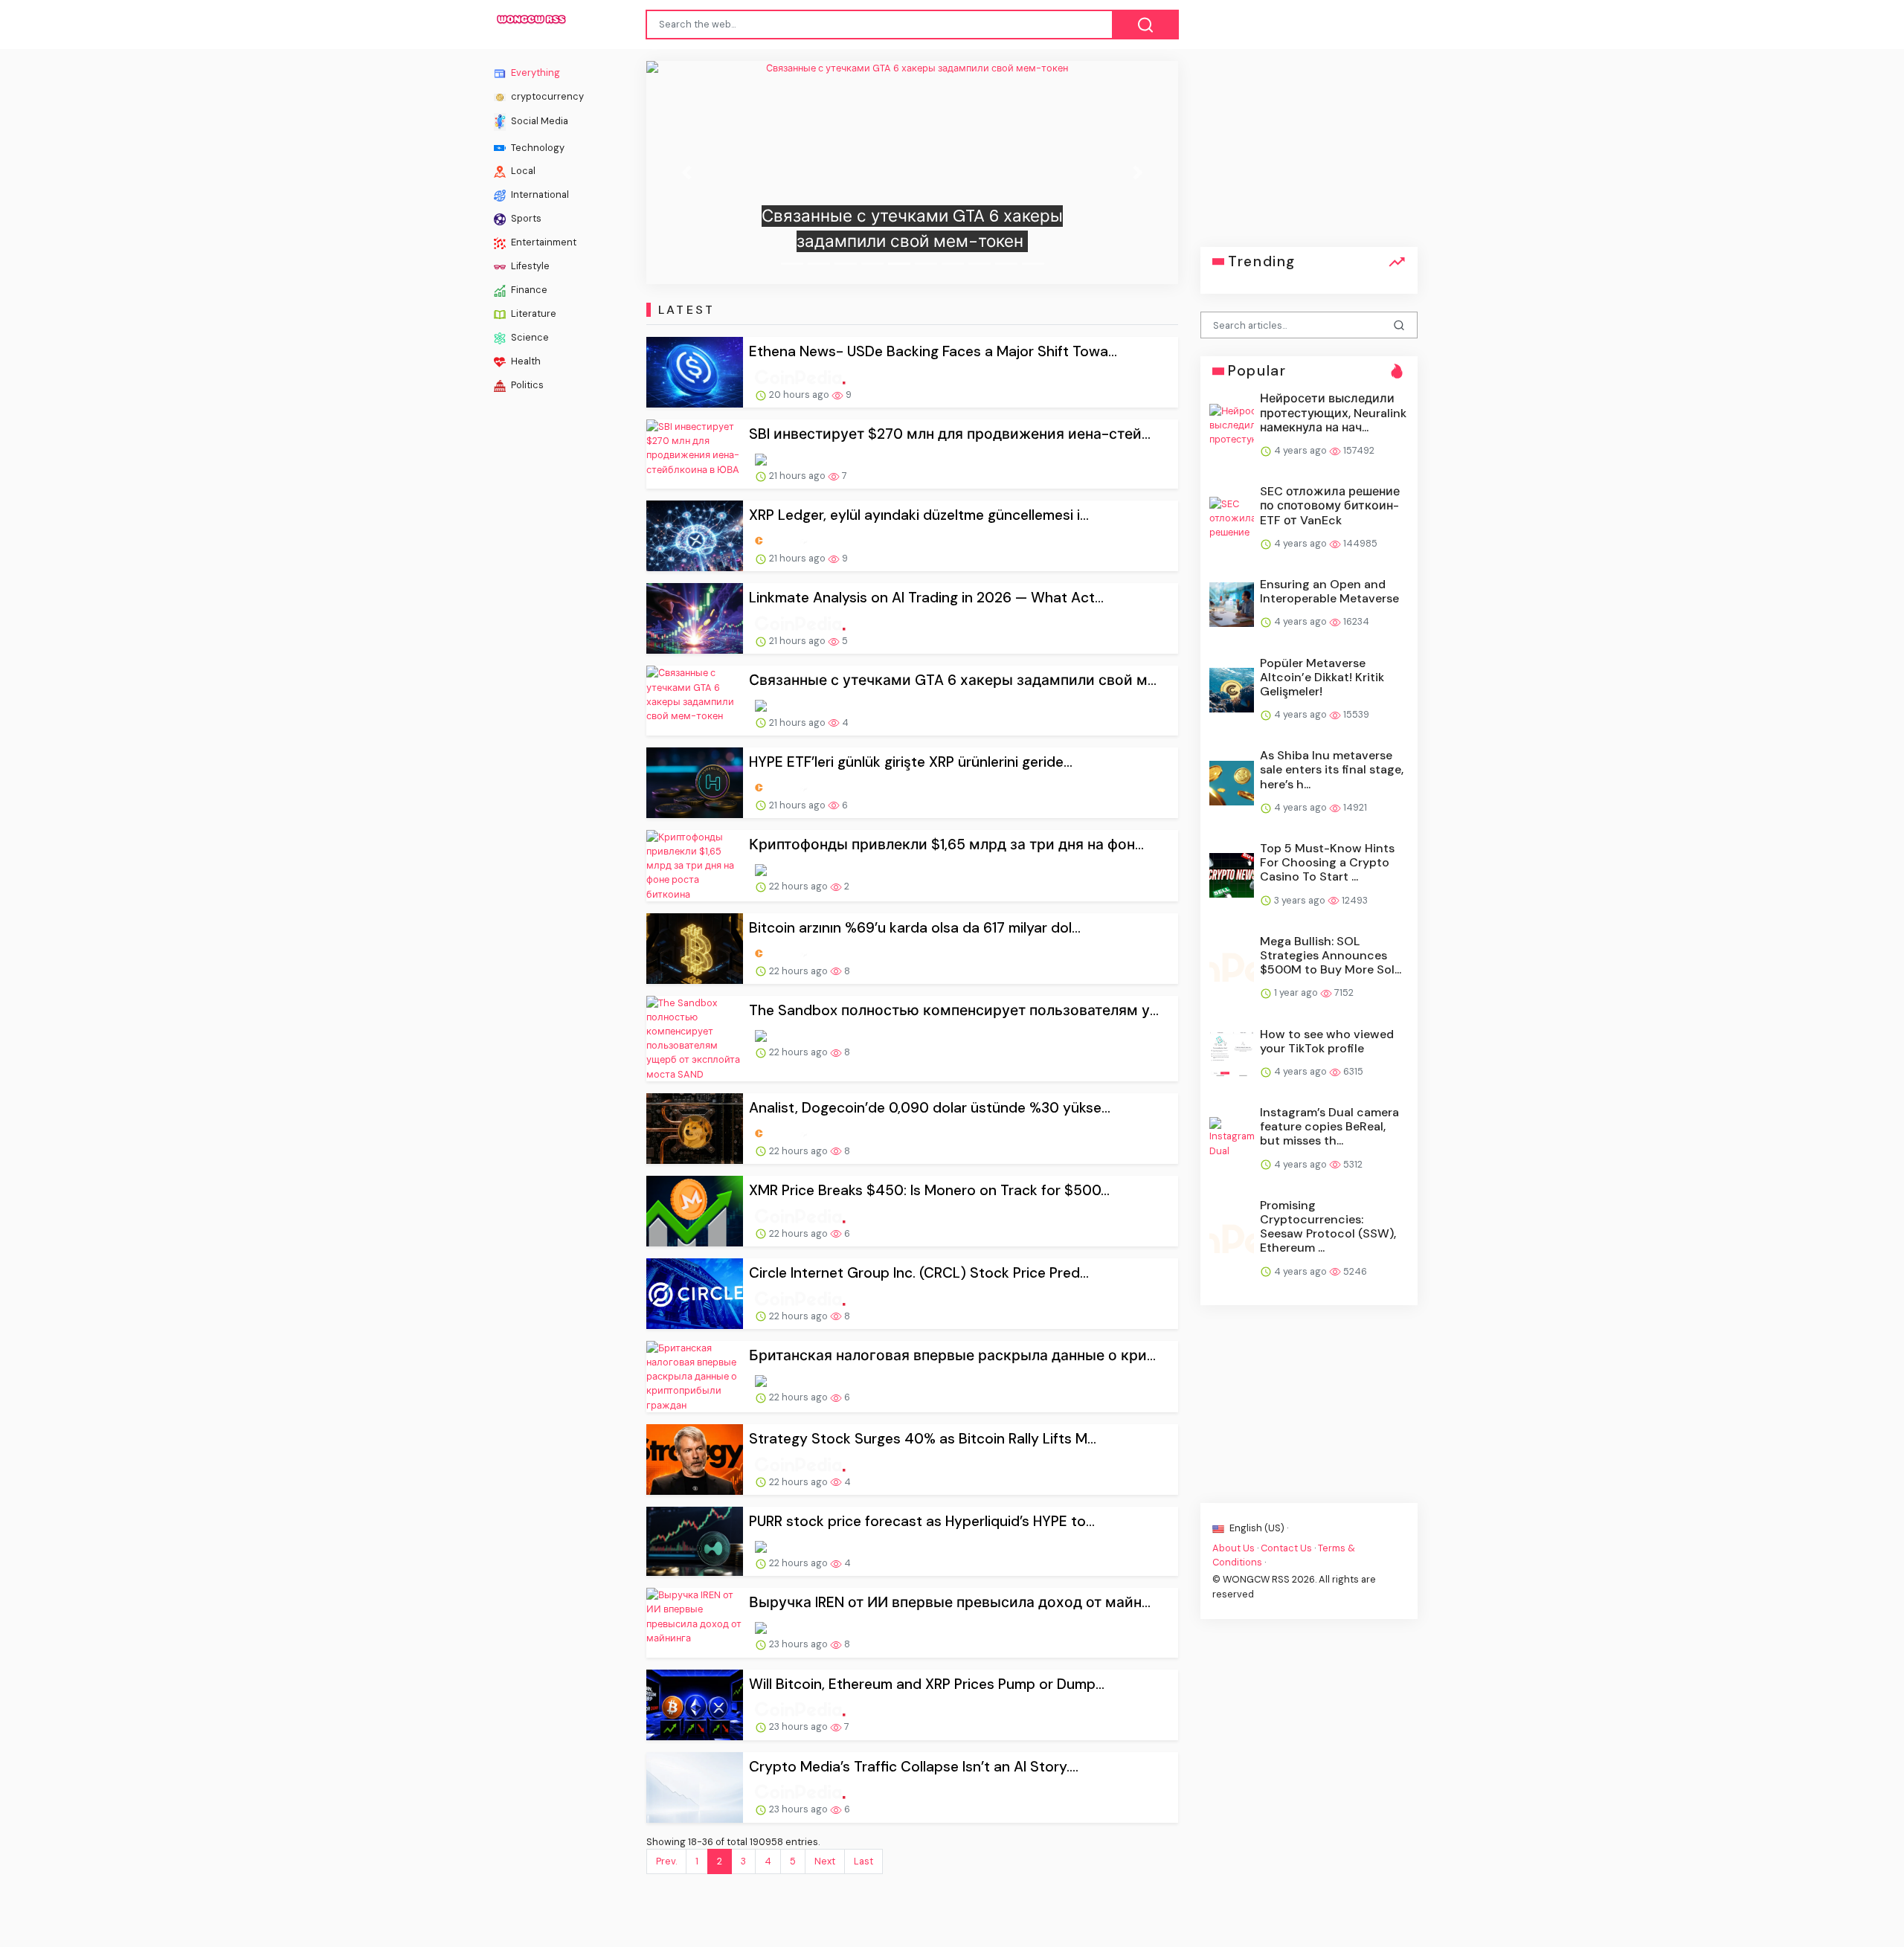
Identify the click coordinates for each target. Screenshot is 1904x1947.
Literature (533, 313)
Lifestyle (529, 266)
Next (825, 1861)
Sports (525, 218)
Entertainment (543, 242)
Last (863, 1861)
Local (522, 171)
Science (529, 337)
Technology (537, 147)
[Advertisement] (1309, 154)
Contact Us (1286, 1548)
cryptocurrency (546, 96)
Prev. (666, 1861)
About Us (1234, 1548)
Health (525, 361)
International (539, 194)
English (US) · (1258, 1527)
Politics (526, 385)
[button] (686, 173)
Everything (534, 73)
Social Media (538, 121)
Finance (528, 290)
